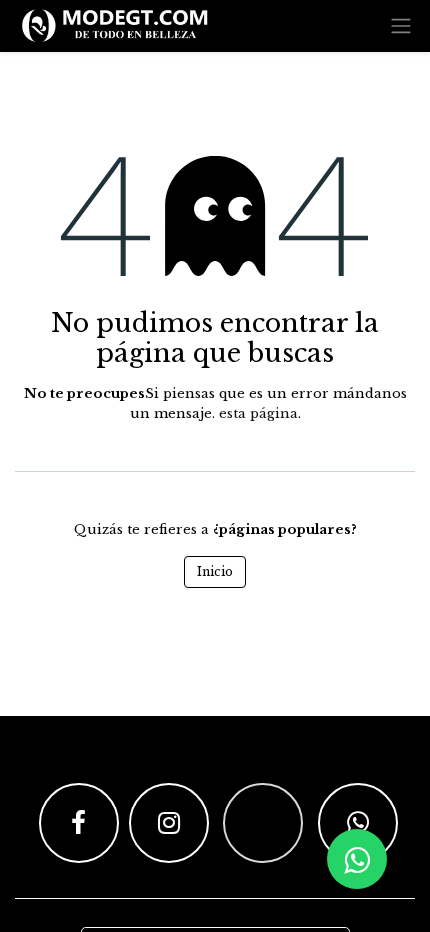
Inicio (215, 571)
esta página (258, 413)
